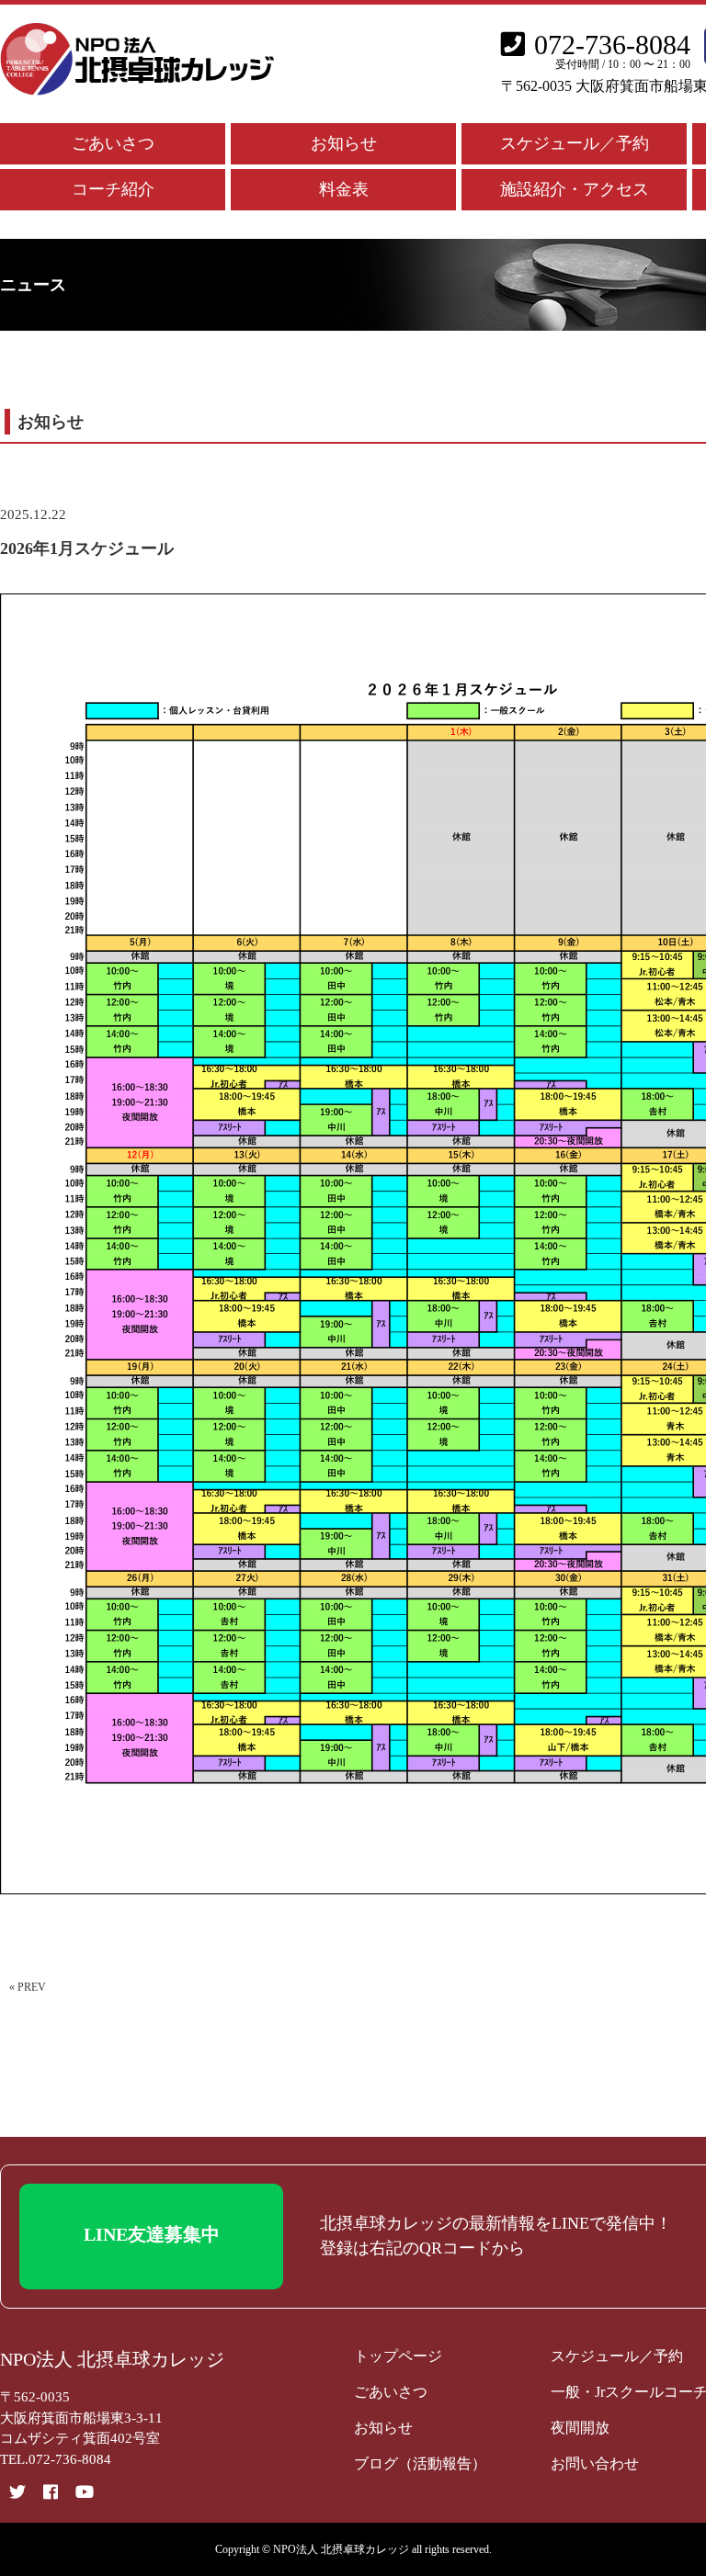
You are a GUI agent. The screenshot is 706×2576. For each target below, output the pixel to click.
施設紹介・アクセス (575, 189)
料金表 (344, 189)
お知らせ (344, 143)
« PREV (28, 1987)
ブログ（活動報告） (420, 2463)
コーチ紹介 (113, 189)
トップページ (398, 2356)
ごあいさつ (113, 143)
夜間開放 (580, 2428)
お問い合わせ (595, 2463)
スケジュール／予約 (575, 143)
